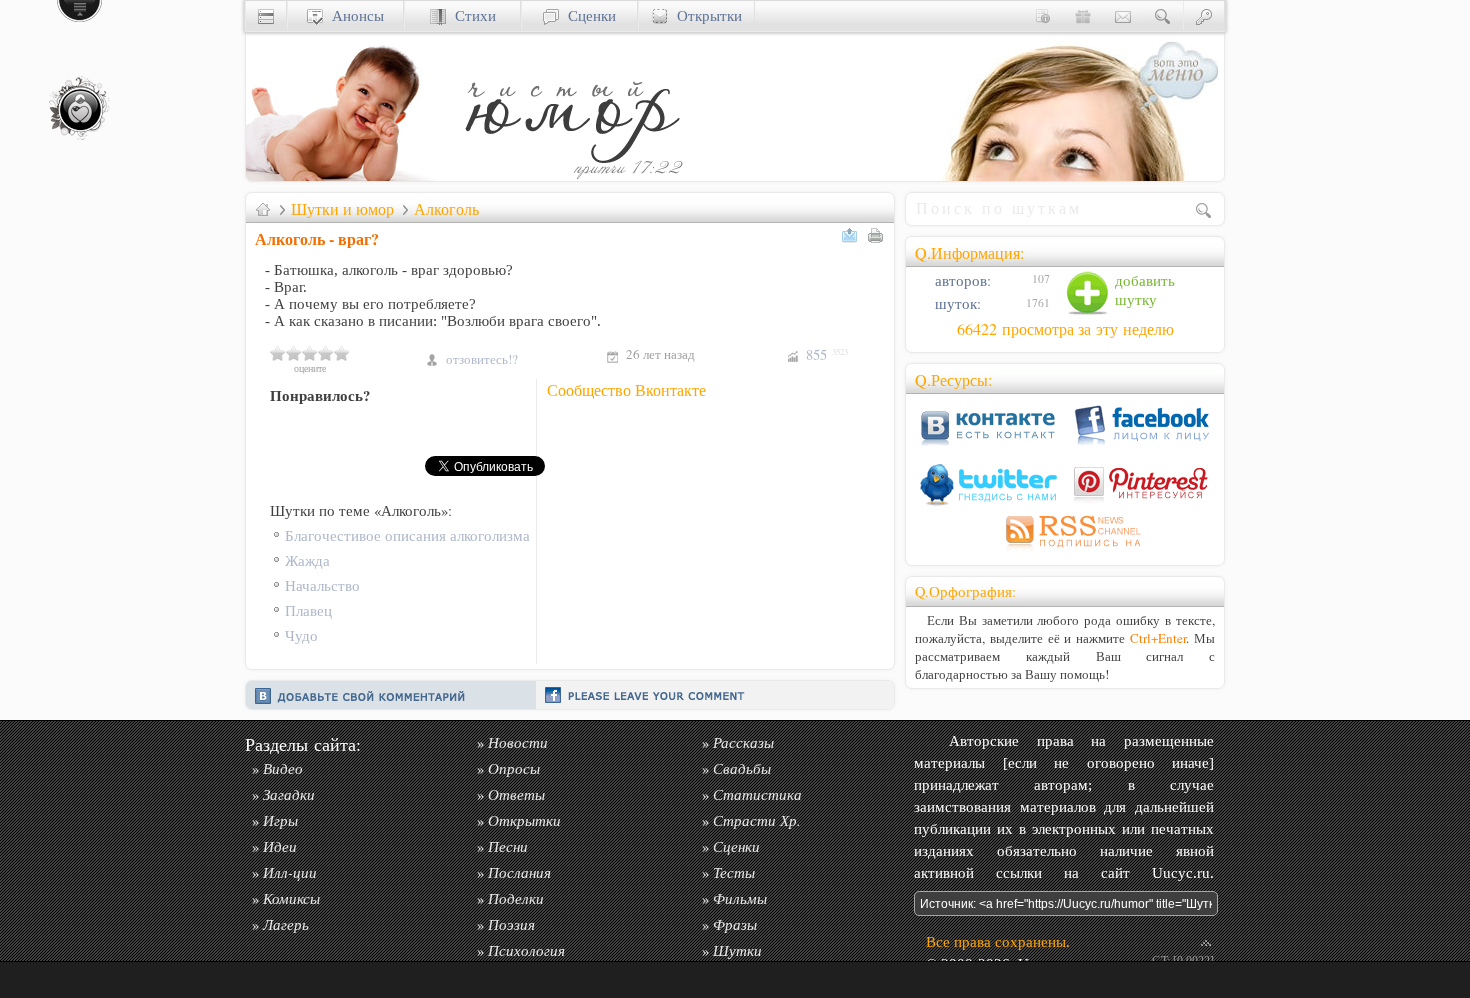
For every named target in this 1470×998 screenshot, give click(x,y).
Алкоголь (446, 209)
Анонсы (353, 15)
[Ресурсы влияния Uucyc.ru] (263, 209)
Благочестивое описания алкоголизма (407, 535)
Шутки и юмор (342, 209)
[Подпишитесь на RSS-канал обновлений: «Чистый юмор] (1065, 550)
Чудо (301, 635)
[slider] (310, 353)
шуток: (956, 303)
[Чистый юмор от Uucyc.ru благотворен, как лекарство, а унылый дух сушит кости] (571, 175)
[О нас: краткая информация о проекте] (1043, 15)
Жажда (307, 560)
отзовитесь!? (482, 359)
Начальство (322, 585)
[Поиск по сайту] (1163, 15)
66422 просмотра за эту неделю (1065, 329)
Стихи (471, 15)
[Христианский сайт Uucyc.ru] (346, 175)
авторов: (961, 280)
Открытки (705, 15)
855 (827, 354)
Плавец (308, 610)
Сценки (587, 15)
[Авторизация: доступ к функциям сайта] (1204, 15)
